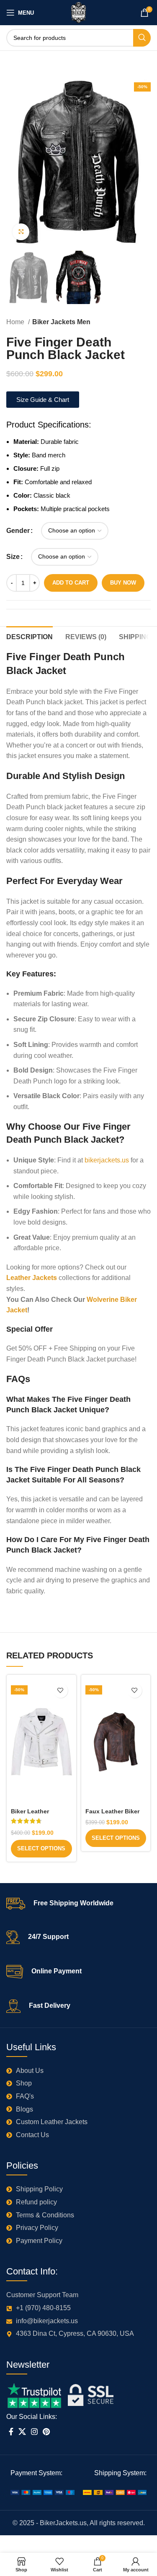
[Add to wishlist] (60, 1691)
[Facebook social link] (11, 2432)
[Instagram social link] (34, 2432)
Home (16, 322)
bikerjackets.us (107, 1160)
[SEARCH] (142, 38)
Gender (18, 531)
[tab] (30, 636)
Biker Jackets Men (61, 322)
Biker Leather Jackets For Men (35, 1815)
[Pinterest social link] (46, 2432)
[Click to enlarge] (21, 232)
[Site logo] (78, 12)
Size (13, 557)
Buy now (123, 583)
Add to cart (71, 583)
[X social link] (22, 2432)
